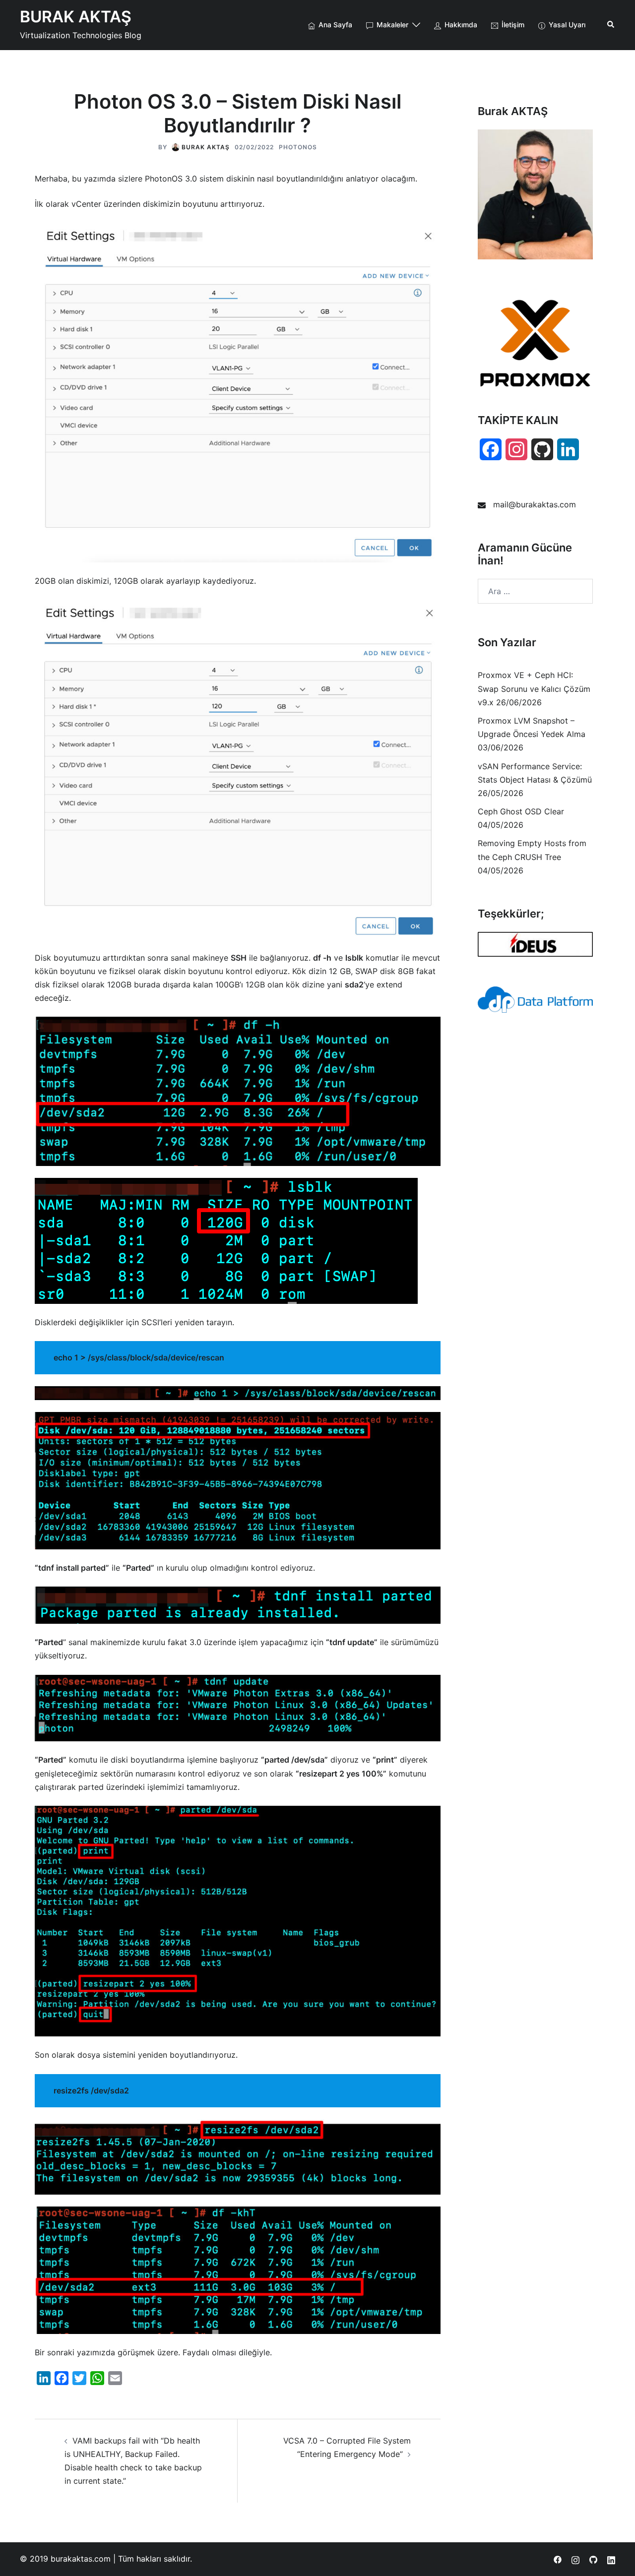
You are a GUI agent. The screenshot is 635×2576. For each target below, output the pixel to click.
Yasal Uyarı (567, 25)
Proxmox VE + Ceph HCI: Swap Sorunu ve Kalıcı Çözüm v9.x (534, 688)
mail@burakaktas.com (535, 504)
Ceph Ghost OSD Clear (521, 811)
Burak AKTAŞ (206, 147)
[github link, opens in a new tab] (593, 2559)
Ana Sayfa (335, 25)
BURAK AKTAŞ (76, 17)
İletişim (513, 25)
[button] (611, 25)
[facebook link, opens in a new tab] (558, 2559)
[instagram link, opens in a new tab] (575, 2559)
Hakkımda (461, 25)
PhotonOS (298, 147)
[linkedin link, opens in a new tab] (611, 2559)
